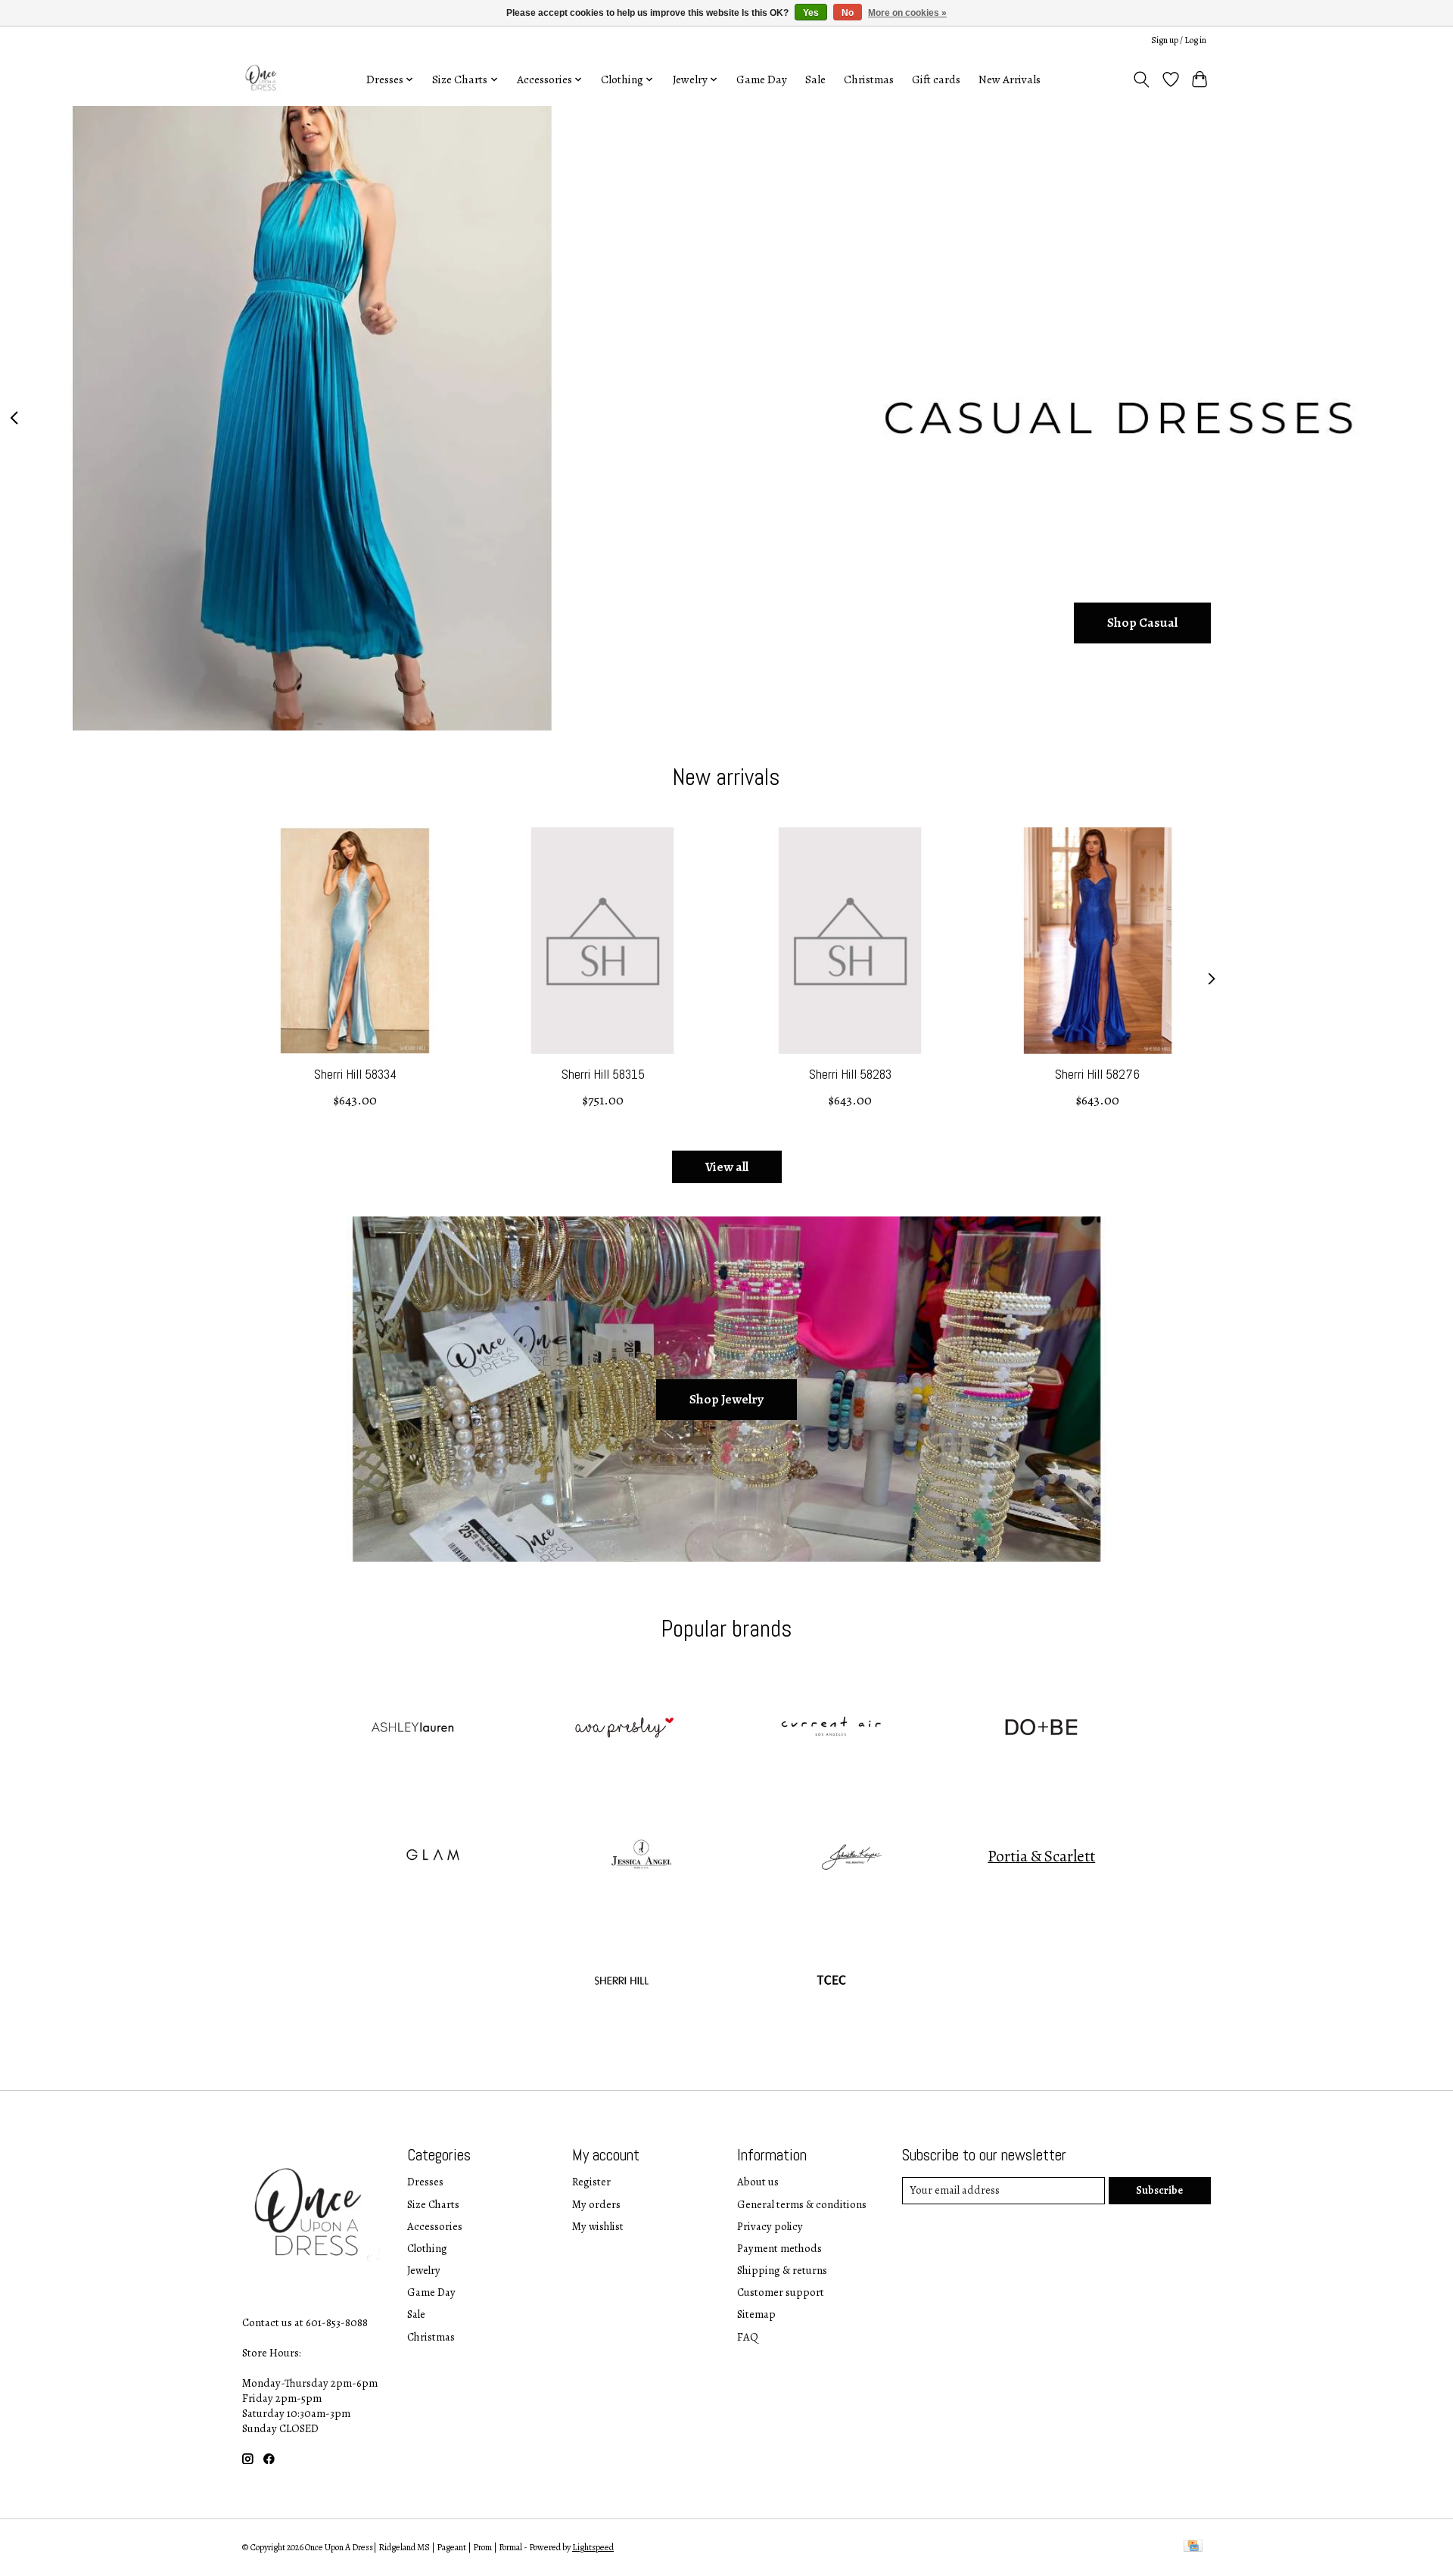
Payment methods (779, 2248)
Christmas (869, 79)
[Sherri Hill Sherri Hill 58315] (603, 941)
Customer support (781, 2292)
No (848, 13)
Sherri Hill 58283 (850, 1074)
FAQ (748, 2337)
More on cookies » (907, 13)
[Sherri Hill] (621, 1983)
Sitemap (756, 2314)
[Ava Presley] (621, 1730)
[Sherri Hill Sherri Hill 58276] (1098, 941)
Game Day (762, 79)
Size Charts (433, 2204)
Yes (811, 13)
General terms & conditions (802, 2204)
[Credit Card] (1193, 2547)
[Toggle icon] (1142, 79)
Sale (815, 79)
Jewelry (424, 2270)
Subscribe (1159, 2190)
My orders (596, 2204)
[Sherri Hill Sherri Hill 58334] (355, 941)
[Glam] (431, 1856)
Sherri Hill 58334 (355, 1074)
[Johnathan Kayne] (851, 1856)
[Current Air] (832, 1730)
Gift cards (936, 79)
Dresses (425, 2182)
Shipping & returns (782, 2270)
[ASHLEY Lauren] (412, 1730)
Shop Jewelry (726, 1399)
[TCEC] (832, 1983)
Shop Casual (1142, 622)
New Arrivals (1010, 79)
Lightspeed (593, 2547)
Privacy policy (770, 2226)
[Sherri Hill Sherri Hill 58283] (850, 941)
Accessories (435, 2226)
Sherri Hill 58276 (1097, 1074)
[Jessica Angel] (642, 1856)
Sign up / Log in (1179, 40)
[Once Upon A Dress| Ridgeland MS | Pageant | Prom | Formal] (263, 79)
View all (727, 1167)
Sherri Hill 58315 (603, 1074)
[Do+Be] (1041, 1730)
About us (758, 2182)
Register (591, 2182)
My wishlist (598, 2226)
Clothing (427, 2248)
